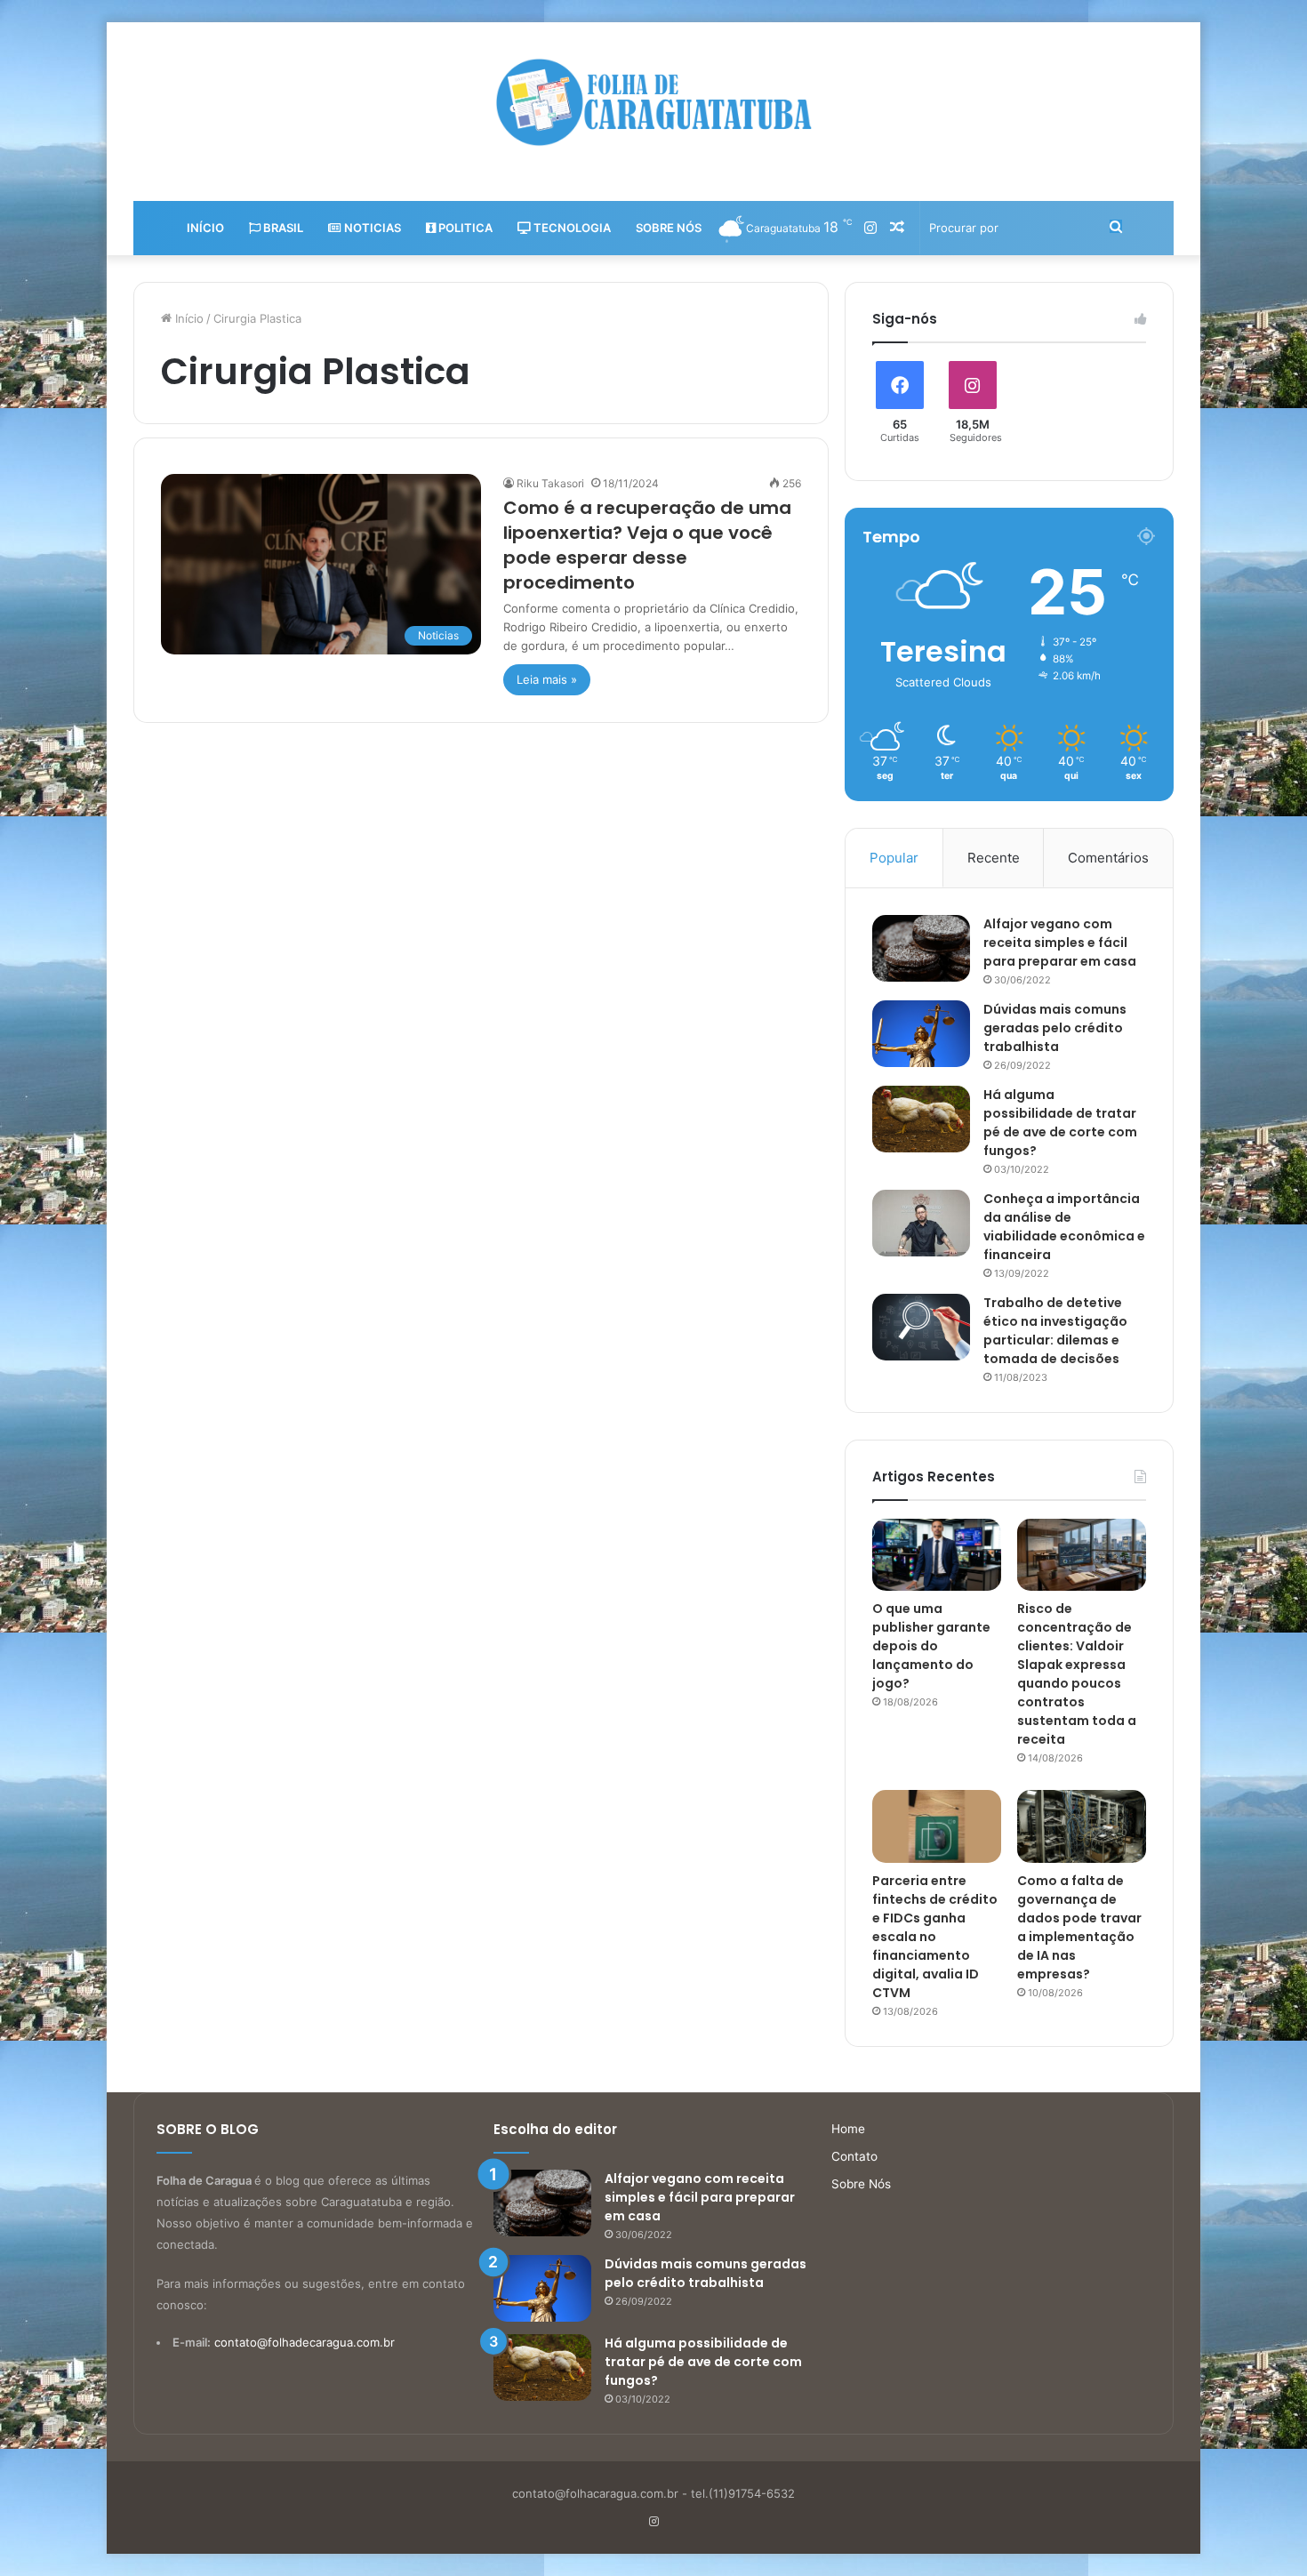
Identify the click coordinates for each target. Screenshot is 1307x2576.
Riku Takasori (550, 483)
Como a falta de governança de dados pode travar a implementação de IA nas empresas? (1079, 1927)
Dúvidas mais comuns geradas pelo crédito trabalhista (1055, 1028)
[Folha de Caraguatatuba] (653, 102)
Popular (894, 858)
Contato (854, 2156)
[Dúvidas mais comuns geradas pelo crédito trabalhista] (921, 1034)
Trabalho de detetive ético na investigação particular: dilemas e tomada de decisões (1055, 1331)
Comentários (1108, 858)
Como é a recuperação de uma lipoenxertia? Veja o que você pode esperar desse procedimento (647, 545)
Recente (994, 858)
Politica (464, 228)
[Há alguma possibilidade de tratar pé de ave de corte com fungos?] (921, 1119)
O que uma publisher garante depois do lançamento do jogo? (931, 1646)
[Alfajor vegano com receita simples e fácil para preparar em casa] (921, 948)
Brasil (282, 228)
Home (848, 2129)
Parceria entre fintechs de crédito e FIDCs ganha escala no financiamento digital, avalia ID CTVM (935, 1937)
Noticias (371, 228)
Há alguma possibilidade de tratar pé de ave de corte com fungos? (1060, 1123)
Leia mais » (547, 679)
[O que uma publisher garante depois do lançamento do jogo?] (937, 1555)
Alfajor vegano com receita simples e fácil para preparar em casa (1060, 943)
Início (205, 228)
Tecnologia (571, 228)
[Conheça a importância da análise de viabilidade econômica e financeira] (921, 1223)
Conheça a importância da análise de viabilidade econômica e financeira (1064, 1227)
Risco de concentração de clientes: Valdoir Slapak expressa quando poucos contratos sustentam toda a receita (1077, 1674)
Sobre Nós (669, 228)
